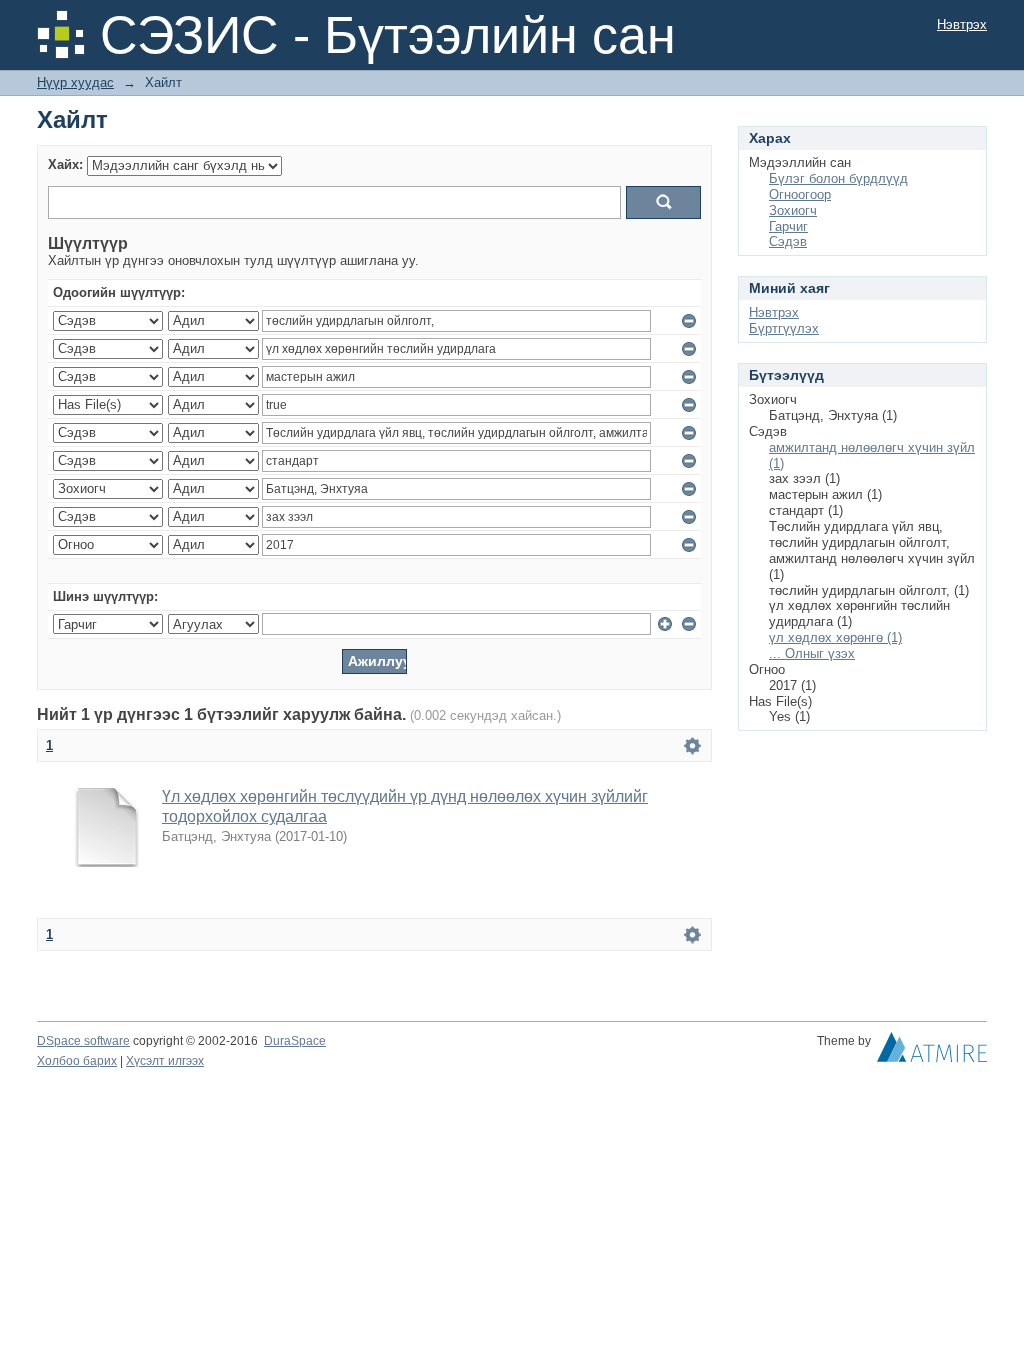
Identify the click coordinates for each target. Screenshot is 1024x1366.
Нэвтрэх (962, 24)
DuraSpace (295, 1041)
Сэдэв (788, 241)
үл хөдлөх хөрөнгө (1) (835, 637)
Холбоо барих (77, 1061)
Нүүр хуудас (75, 82)
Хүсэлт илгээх (165, 1061)
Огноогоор (800, 194)
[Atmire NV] (932, 1052)
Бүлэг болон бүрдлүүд (838, 178)
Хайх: (65, 164)
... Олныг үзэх (812, 653)
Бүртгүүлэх (784, 328)
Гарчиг (788, 226)
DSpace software (83, 1041)
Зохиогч (793, 210)
